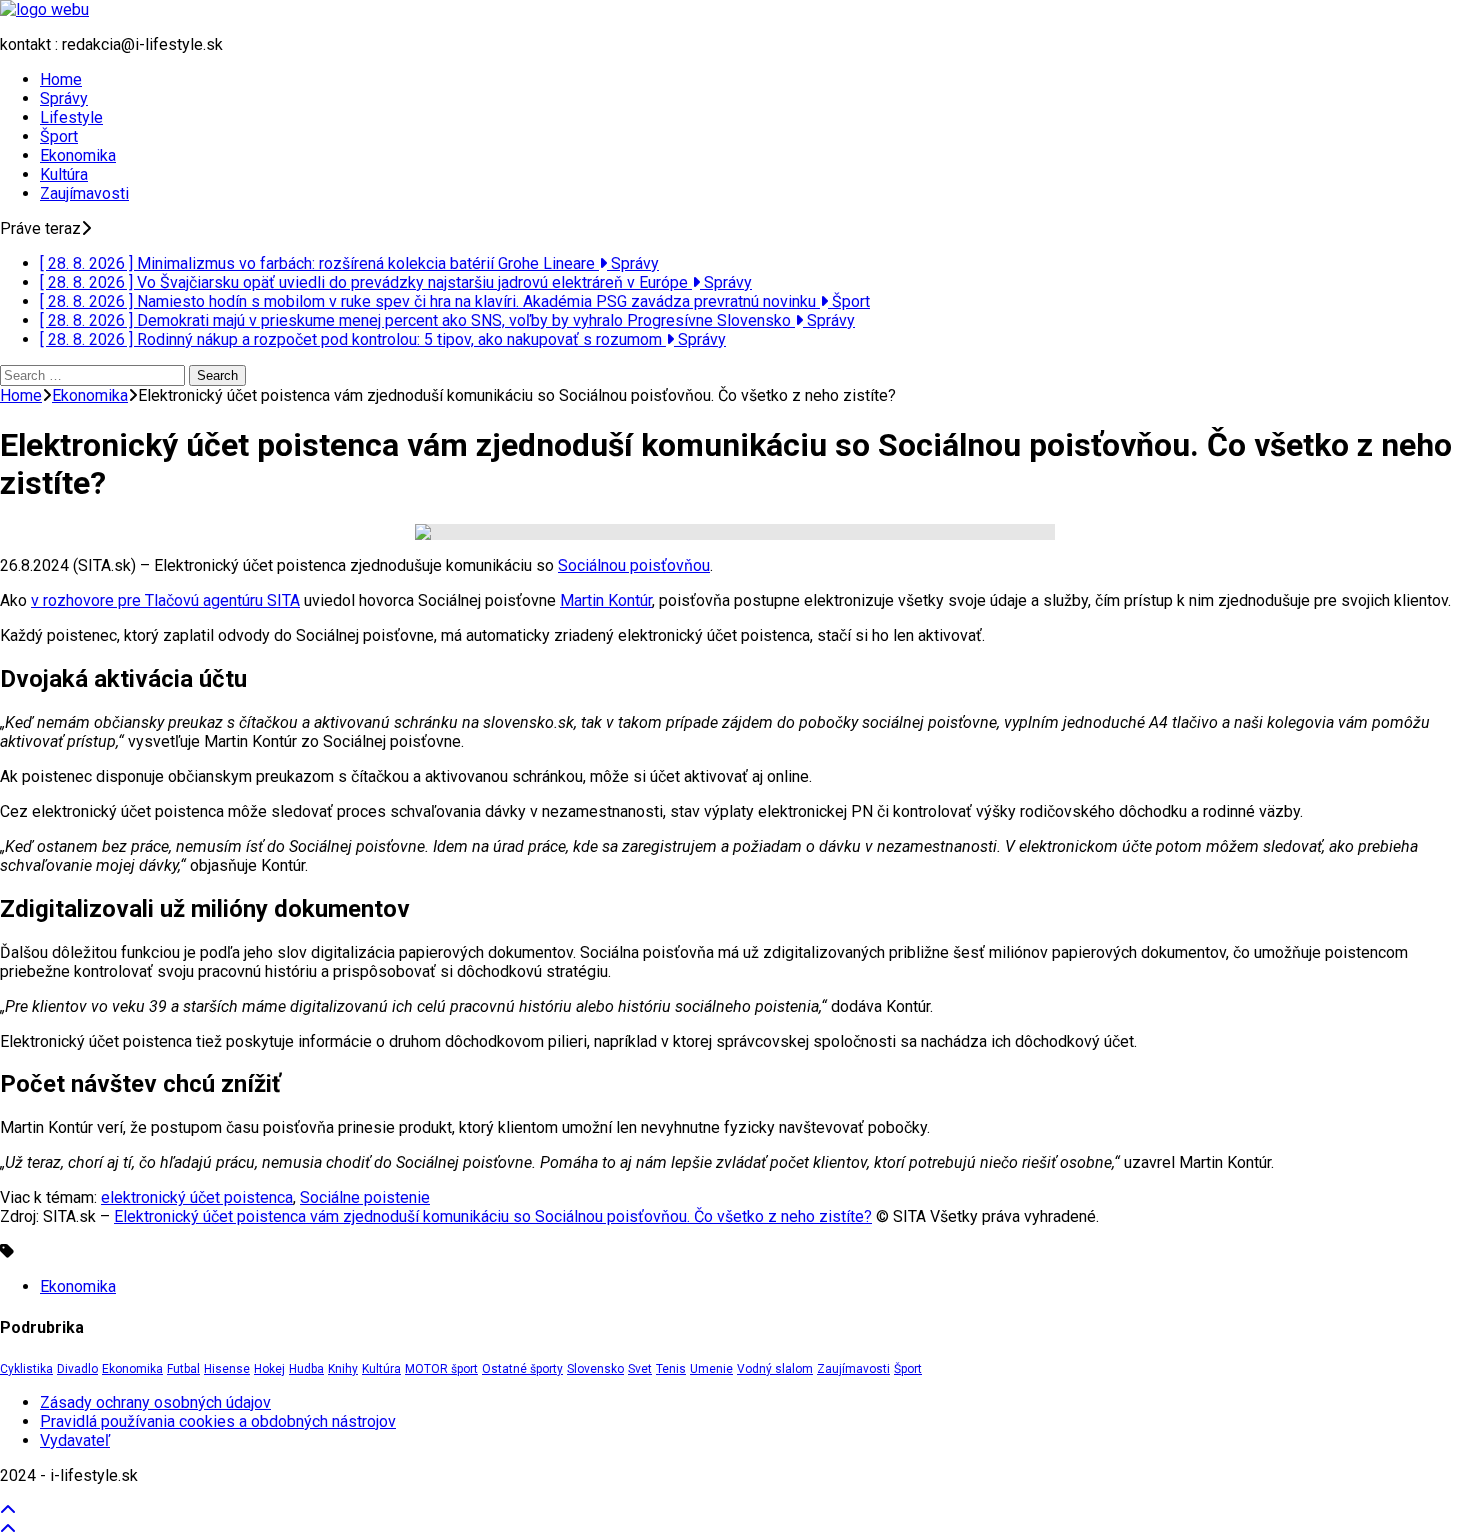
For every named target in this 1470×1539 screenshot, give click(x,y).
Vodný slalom (775, 1369)
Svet (640, 1369)
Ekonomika (78, 155)
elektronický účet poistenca (197, 1197)
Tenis (671, 1369)
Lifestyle (71, 117)
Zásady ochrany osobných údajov (155, 1402)
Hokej (269, 1369)
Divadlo (77, 1369)
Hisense (227, 1369)
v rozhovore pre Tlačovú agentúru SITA (165, 600)
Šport (59, 136)
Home (61, 79)
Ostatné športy (522, 1369)
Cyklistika (26, 1369)
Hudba (306, 1369)
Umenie (711, 1369)
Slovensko (595, 1369)
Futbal (183, 1369)
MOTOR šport (441, 1369)
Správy (64, 98)
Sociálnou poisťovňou (634, 565)
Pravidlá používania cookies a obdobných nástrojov (218, 1421)
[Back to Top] (8, 1510)
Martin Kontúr (606, 600)
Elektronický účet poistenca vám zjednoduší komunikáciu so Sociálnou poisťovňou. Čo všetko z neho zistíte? (493, 1216)
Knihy (343, 1369)
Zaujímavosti (84, 193)
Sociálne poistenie (365, 1197)
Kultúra (64, 174)
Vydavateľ (75, 1440)
